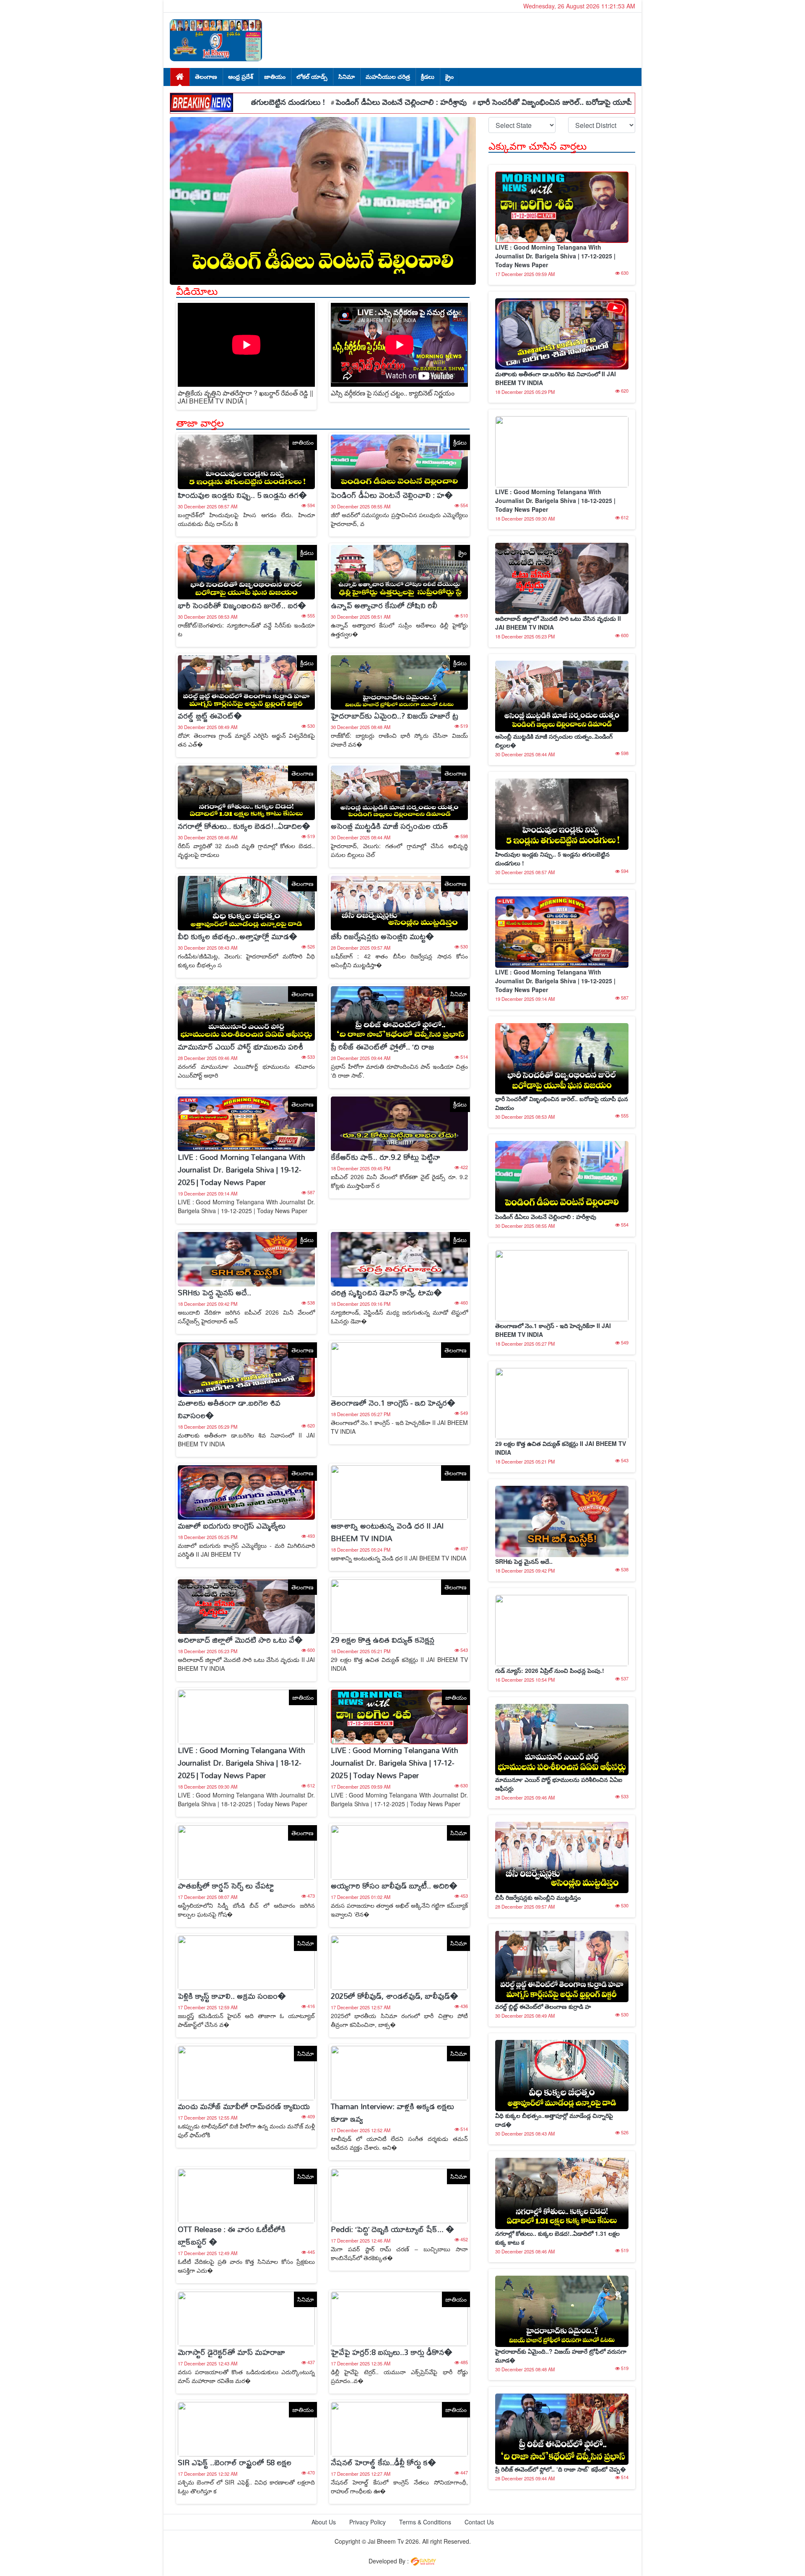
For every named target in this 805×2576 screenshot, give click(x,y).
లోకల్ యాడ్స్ (312, 76)
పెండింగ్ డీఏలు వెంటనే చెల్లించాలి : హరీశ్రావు (284, 102)
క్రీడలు (428, 76)
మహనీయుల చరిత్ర (388, 76)
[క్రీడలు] (399, 461)
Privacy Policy (367, 2522)
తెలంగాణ (206, 76)
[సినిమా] (399, 1013)
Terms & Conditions (425, 2522)
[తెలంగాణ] (246, 792)
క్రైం (449, 76)
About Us (324, 2522)
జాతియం (275, 76)
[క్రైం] (399, 571)
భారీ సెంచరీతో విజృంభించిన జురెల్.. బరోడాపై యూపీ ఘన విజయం (459, 102)
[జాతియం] (246, 461)
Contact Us (479, 2522)
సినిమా (347, 76)
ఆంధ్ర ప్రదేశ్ (241, 76)
